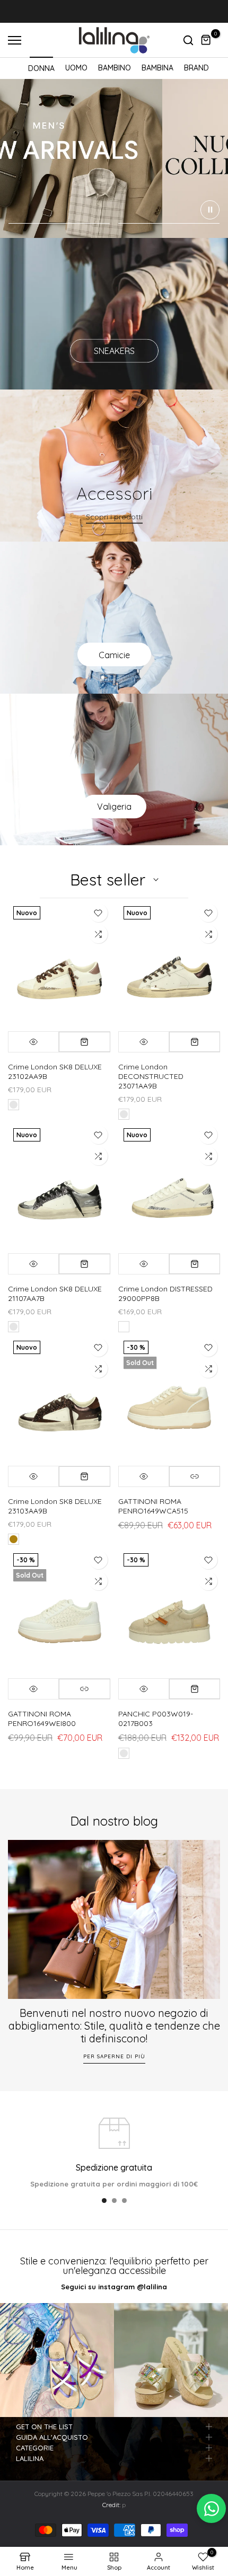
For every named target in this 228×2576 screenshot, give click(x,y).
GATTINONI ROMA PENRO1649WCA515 (153, 1506)
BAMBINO (115, 68)
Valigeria (114, 807)
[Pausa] (210, 210)
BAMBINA (157, 68)
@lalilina (152, 2287)
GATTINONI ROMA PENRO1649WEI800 (42, 1719)
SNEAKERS (114, 351)
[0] (206, 40)
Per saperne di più (114, 2056)
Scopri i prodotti (114, 517)
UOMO (76, 68)
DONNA (41, 68)
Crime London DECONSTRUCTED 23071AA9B (151, 1076)
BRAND (196, 68)
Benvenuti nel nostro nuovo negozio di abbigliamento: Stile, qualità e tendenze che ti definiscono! (114, 2026)
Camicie (114, 654)
